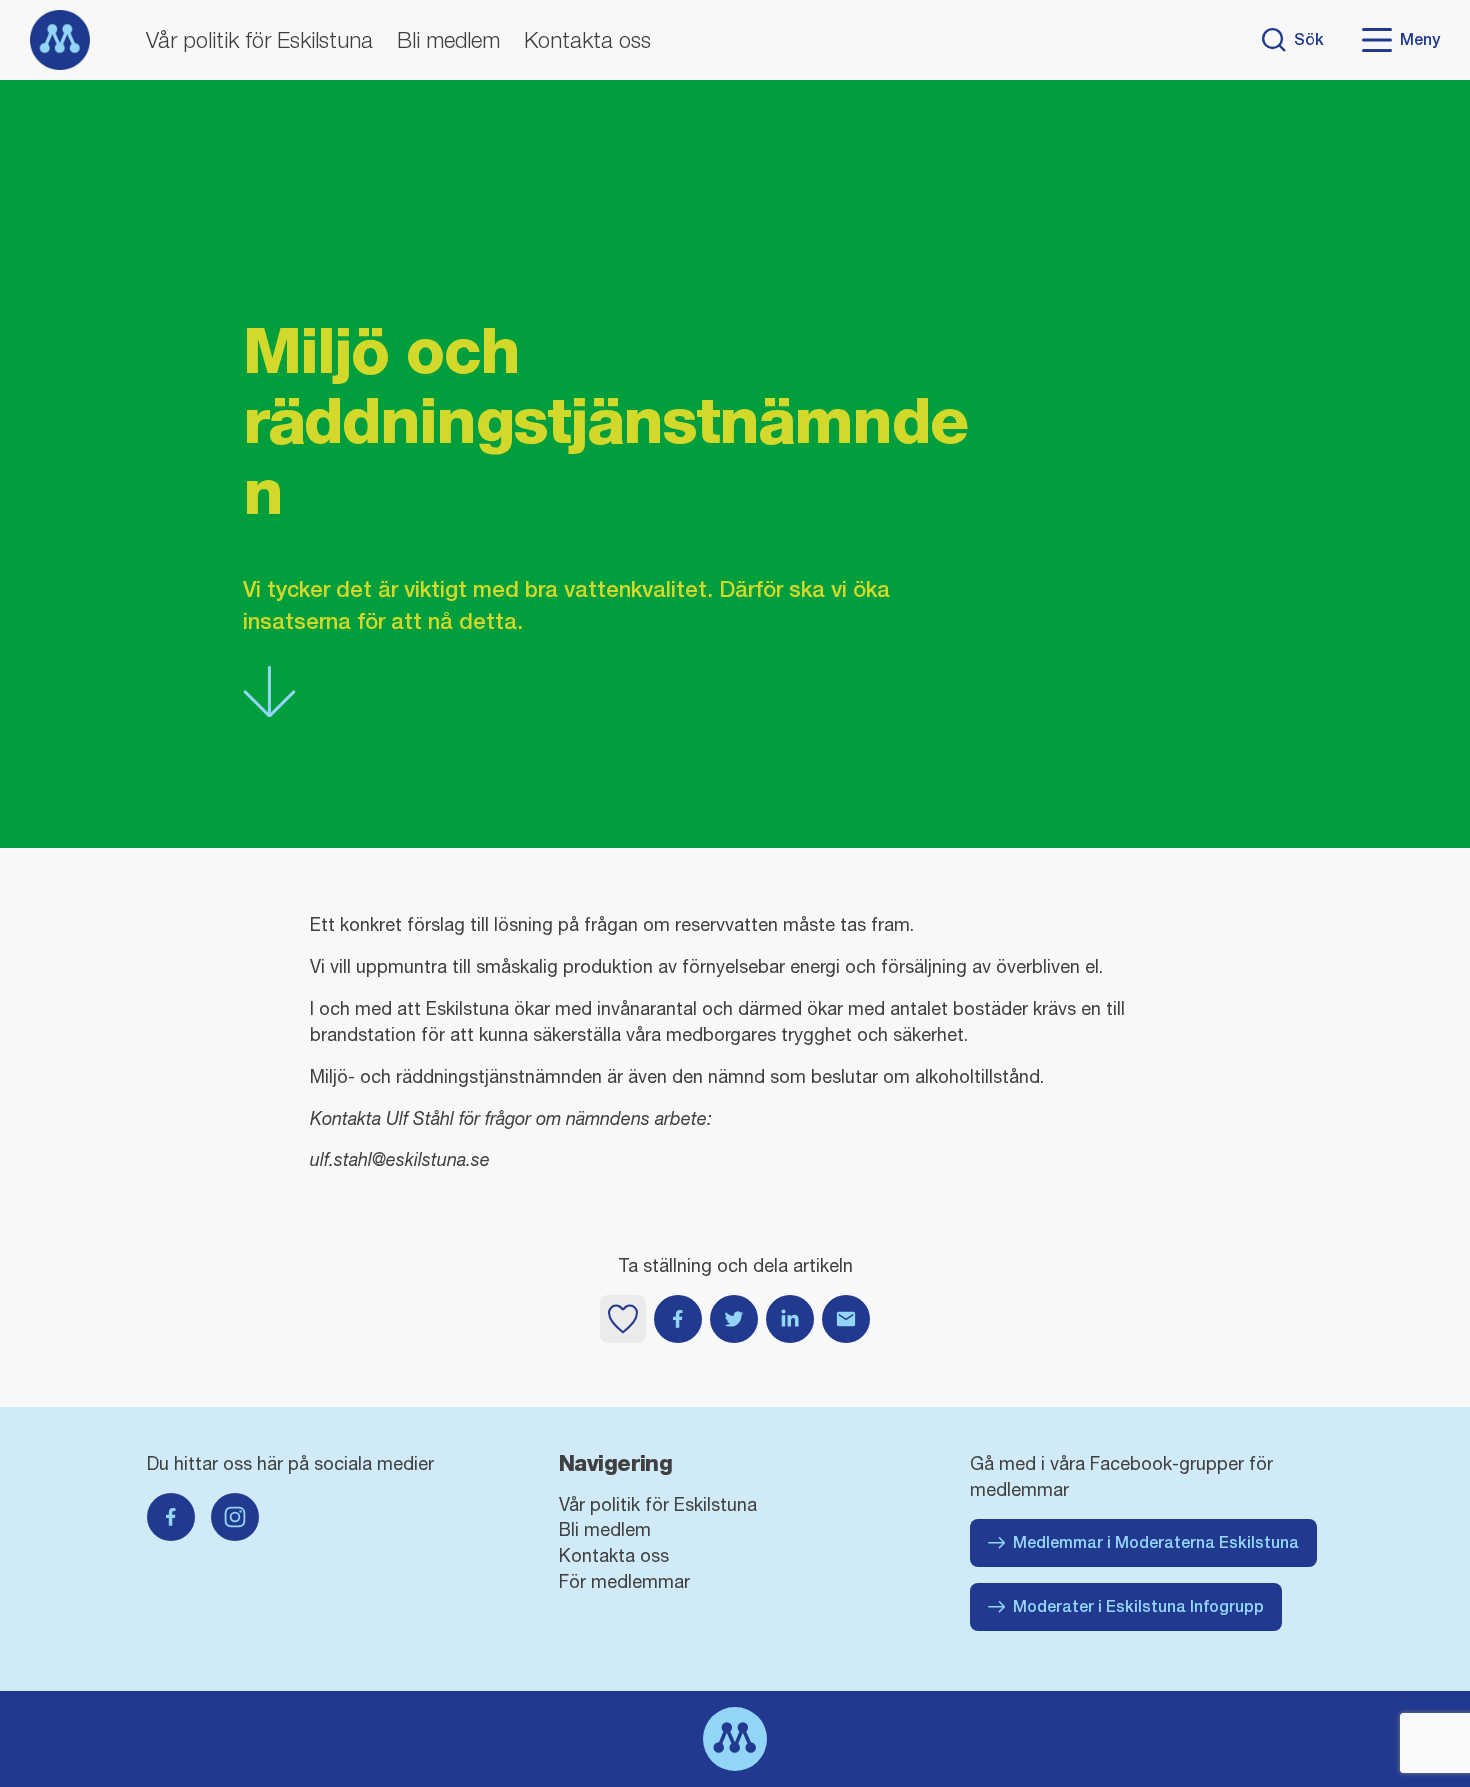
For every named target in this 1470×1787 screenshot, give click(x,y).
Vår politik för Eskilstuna (259, 40)
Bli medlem (448, 40)
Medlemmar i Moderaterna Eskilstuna (1156, 1542)
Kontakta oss (587, 40)
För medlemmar (624, 1581)
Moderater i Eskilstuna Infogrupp (1138, 1606)
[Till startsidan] (60, 40)
